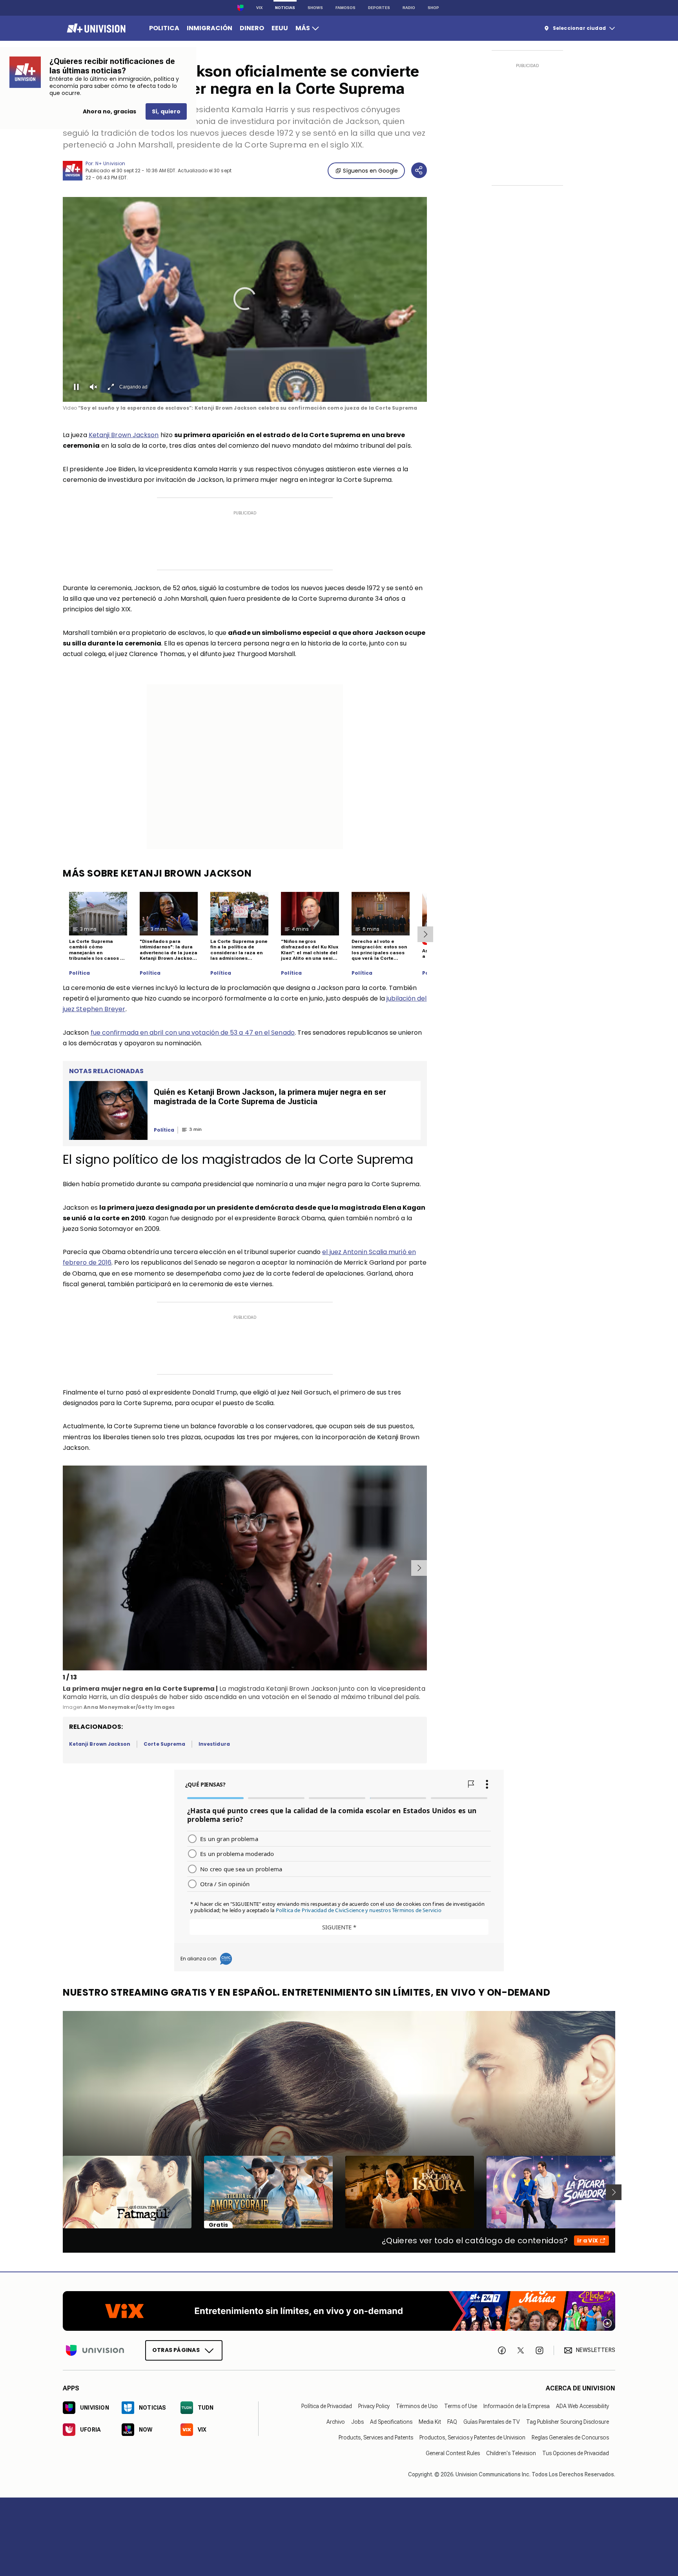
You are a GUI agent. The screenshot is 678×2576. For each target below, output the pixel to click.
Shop (433, 8)
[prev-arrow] (64, 1568)
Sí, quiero (166, 111)
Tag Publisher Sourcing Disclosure (568, 2422)
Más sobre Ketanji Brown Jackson (157, 873)
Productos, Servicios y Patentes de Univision (472, 2437)
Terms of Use (461, 2406)
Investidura (214, 1744)
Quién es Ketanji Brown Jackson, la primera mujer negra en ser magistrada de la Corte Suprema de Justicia (270, 1097)
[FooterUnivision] (95, 2350)
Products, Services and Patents (376, 2437)
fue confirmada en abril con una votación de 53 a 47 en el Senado (193, 1033)
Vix (259, 8)
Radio (409, 8)
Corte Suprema (164, 1744)
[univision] (95, 28)
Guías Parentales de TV (492, 2422)
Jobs (357, 2422)
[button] (245, 299)
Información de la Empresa (517, 2406)
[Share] (419, 170)
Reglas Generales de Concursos (570, 2437)
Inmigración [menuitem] (210, 28)
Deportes (379, 8)
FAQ (452, 2422)
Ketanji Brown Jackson (124, 435)
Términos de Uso (417, 2406)
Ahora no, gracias (109, 111)
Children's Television (511, 2453)
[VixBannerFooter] (339, 2311)
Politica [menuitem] (164, 28)
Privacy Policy (374, 2406)
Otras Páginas (176, 2350)
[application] (245, 299)
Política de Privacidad (327, 2406)
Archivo (336, 2422)
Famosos (345, 8)
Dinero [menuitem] (252, 28)
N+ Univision (110, 163)
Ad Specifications (391, 2422)
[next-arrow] (425, 934)
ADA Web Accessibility (582, 2406)
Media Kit (430, 2422)
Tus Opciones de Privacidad (576, 2453)
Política (79, 973)
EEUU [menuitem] (280, 28)
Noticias (285, 8)
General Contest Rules (453, 2453)
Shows (315, 8)
